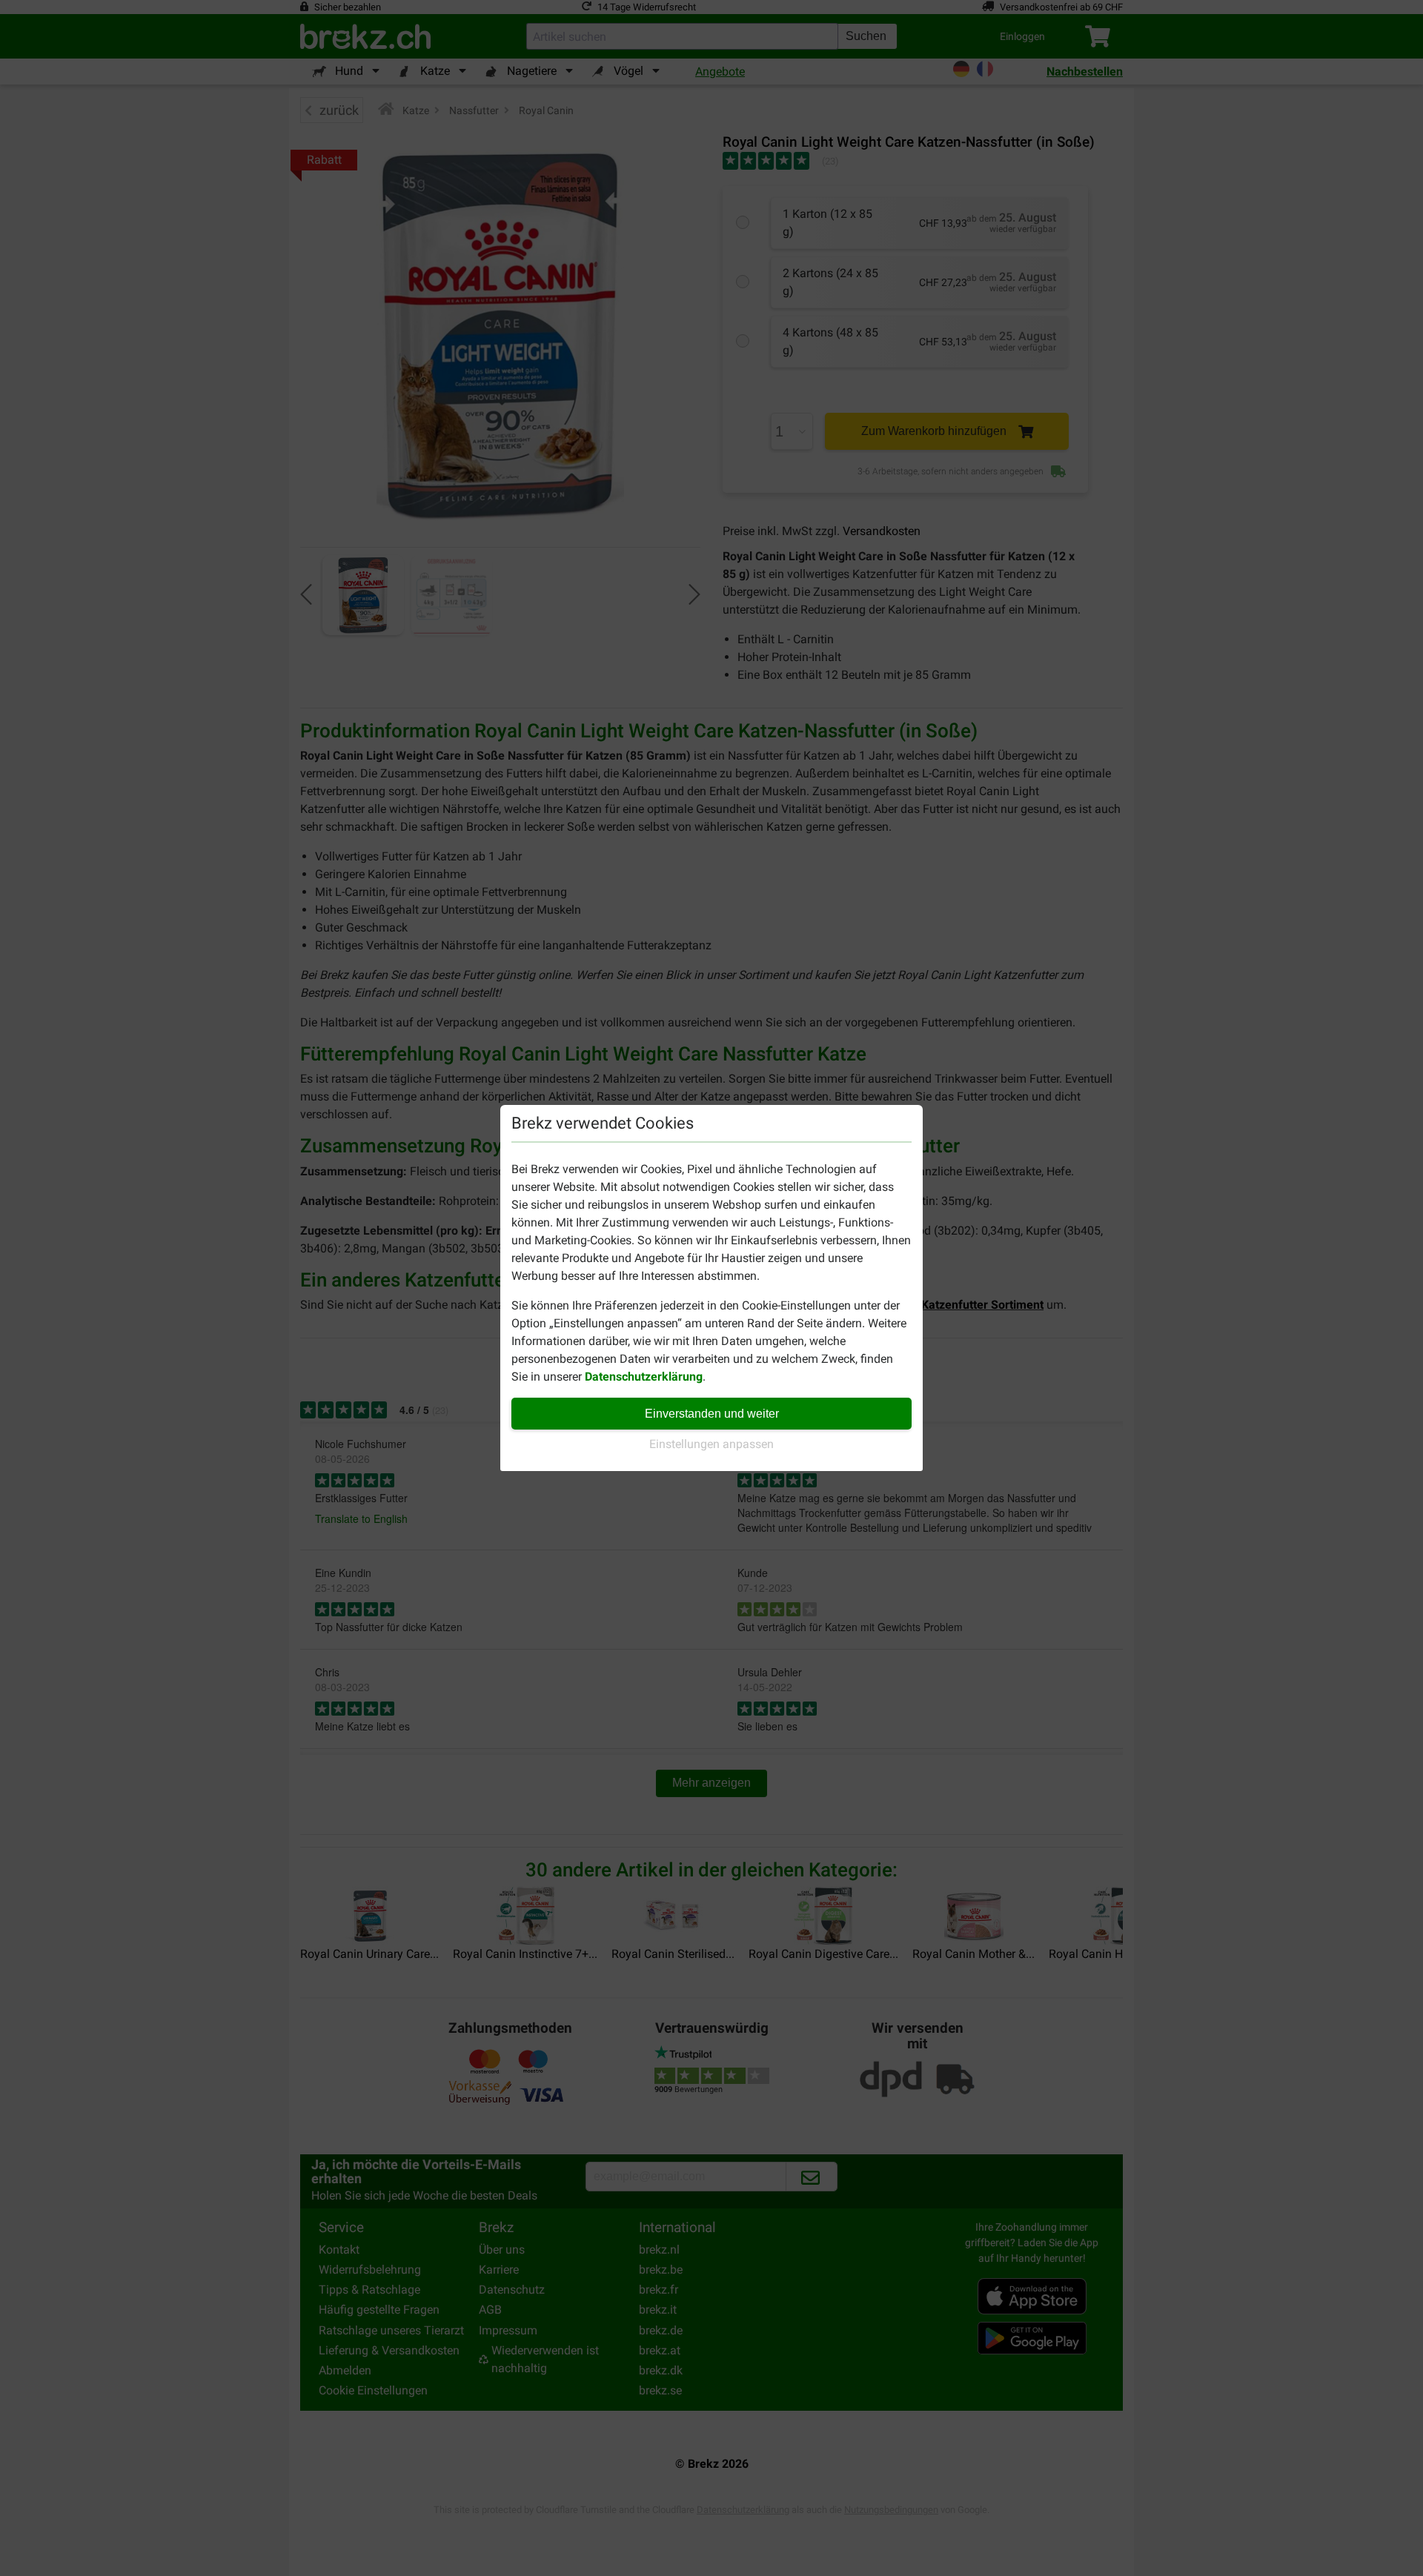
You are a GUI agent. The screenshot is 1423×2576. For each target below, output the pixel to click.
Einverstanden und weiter (712, 1414)
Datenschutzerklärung (644, 1377)
